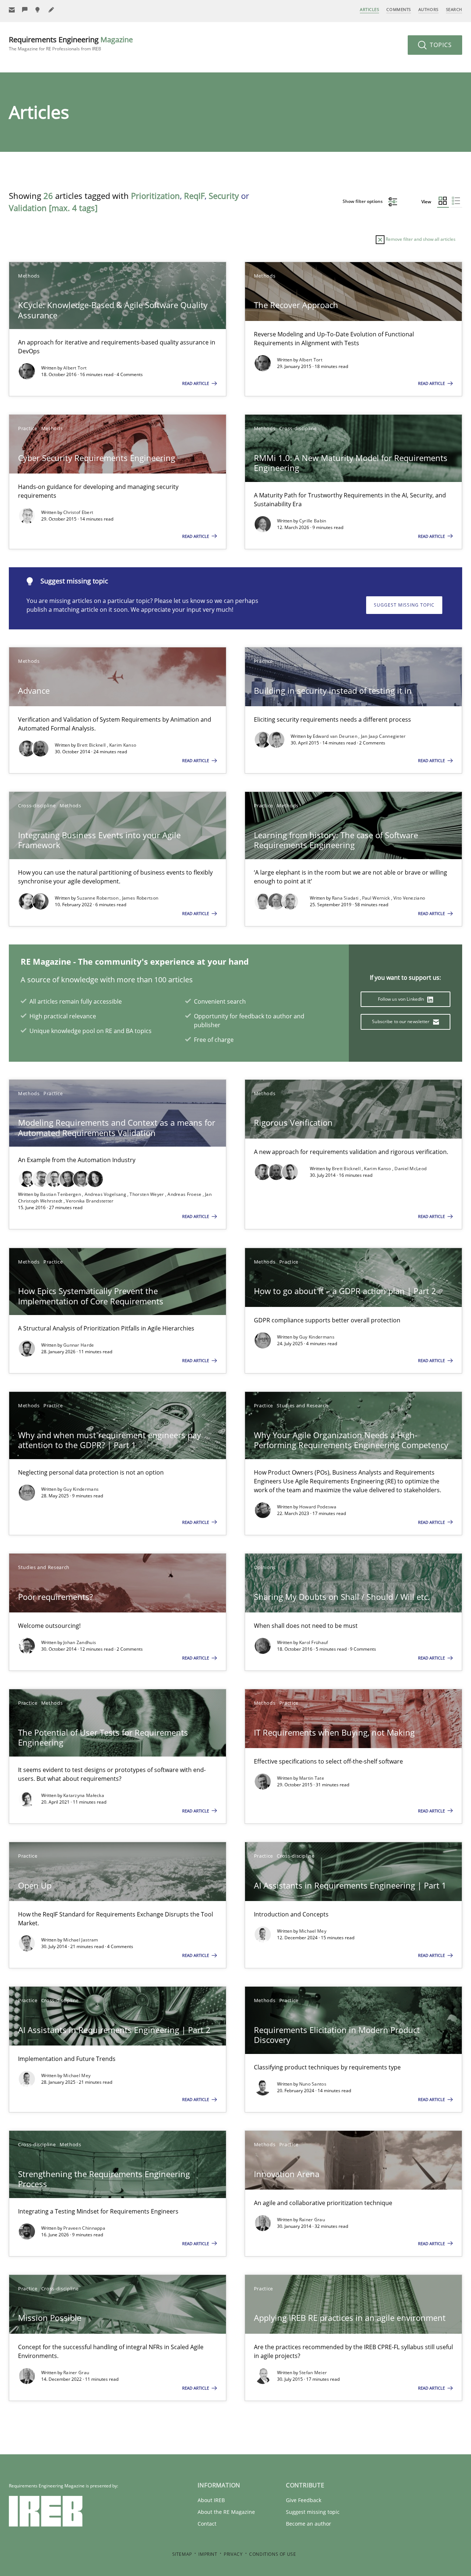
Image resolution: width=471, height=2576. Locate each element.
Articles (369, 9)
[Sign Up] (12, 10)
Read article (196, 383)
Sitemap (182, 2554)
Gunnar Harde (79, 1345)
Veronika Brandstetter (90, 1201)
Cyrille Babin (313, 521)
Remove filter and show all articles (420, 239)
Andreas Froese (185, 1194)
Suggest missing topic (404, 605)
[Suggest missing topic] (38, 10)
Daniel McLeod (410, 1169)
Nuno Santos (313, 2084)
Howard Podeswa (318, 1507)
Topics (440, 45)
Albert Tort (75, 368)
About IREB (211, 2500)
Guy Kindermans (317, 1337)
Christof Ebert (78, 512)
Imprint (208, 2554)
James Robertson (140, 898)
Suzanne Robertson (98, 898)
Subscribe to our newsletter (401, 1021)
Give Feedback (304, 2500)
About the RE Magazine (226, 2512)
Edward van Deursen (336, 736)
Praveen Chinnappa (84, 2228)
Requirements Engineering (71, 43)
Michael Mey (313, 1931)
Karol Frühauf (314, 1642)
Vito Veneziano (409, 898)
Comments (399, 9)
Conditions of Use (272, 2554)
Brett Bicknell (92, 745)
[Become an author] (52, 10)
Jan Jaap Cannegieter (383, 736)
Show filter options (363, 201)
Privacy (233, 2554)
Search (454, 9)
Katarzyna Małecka (84, 1795)
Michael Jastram (81, 1940)
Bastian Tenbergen (61, 1194)
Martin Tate (312, 1778)
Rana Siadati (346, 898)
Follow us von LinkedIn (402, 999)
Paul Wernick (377, 898)
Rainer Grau (312, 2220)
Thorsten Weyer (147, 1194)
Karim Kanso (123, 745)
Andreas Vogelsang (106, 1194)
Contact (207, 2524)
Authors (428, 9)
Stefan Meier (313, 2373)
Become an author (309, 2524)
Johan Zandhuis (80, 1642)
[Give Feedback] (25, 10)
